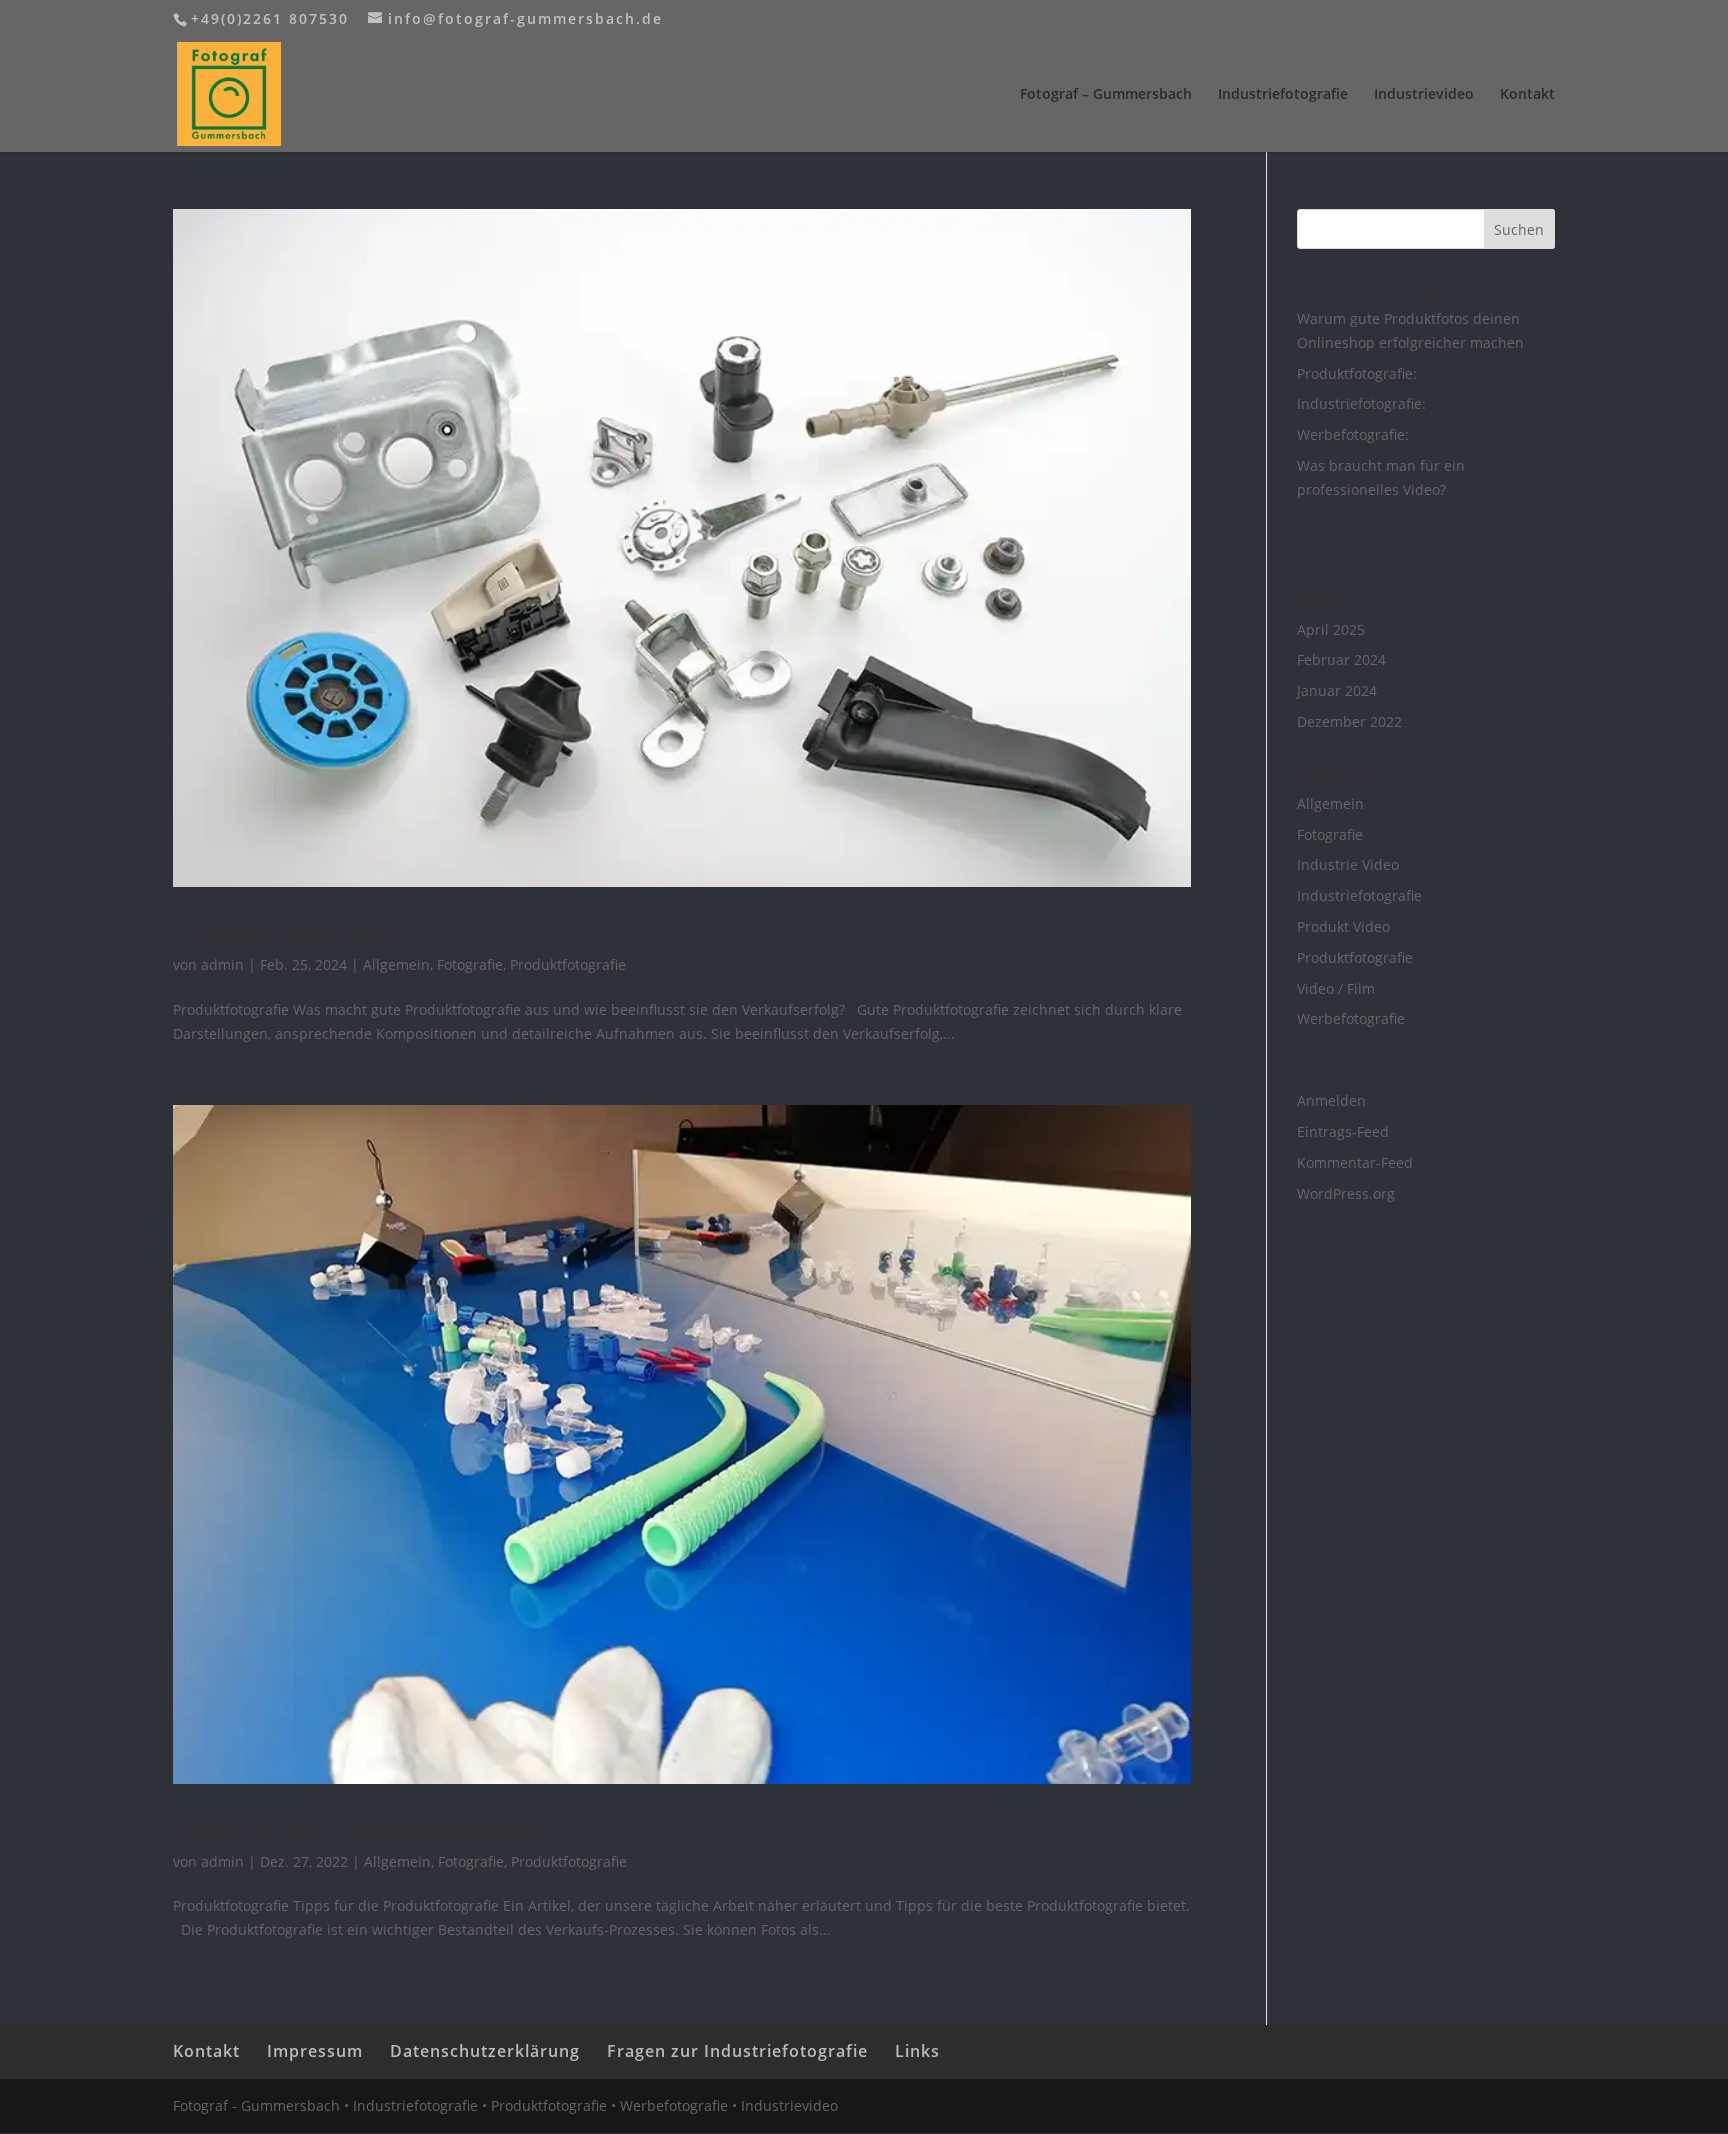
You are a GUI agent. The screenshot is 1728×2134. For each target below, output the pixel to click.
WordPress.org (1346, 1193)
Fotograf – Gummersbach (1106, 95)
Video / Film (1336, 988)
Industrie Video (1348, 864)
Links (917, 2051)
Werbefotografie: (1353, 434)
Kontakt (1527, 95)
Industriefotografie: (1361, 403)
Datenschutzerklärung (485, 2051)
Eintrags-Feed (1343, 1131)
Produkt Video (1343, 926)
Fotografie (470, 964)
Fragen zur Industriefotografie (737, 2051)
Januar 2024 (1337, 690)
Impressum (315, 2051)
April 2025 (1331, 629)
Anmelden (1331, 1100)
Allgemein (396, 964)
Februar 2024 (1341, 659)
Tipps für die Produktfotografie (361, 1827)
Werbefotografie (1351, 1018)
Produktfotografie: (285, 930)
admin (222, 964)
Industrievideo (1424, 95)
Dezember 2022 (1349, 721)
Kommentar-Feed (1355, 1162)
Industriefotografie (1283, 95)
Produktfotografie (568, 964)
